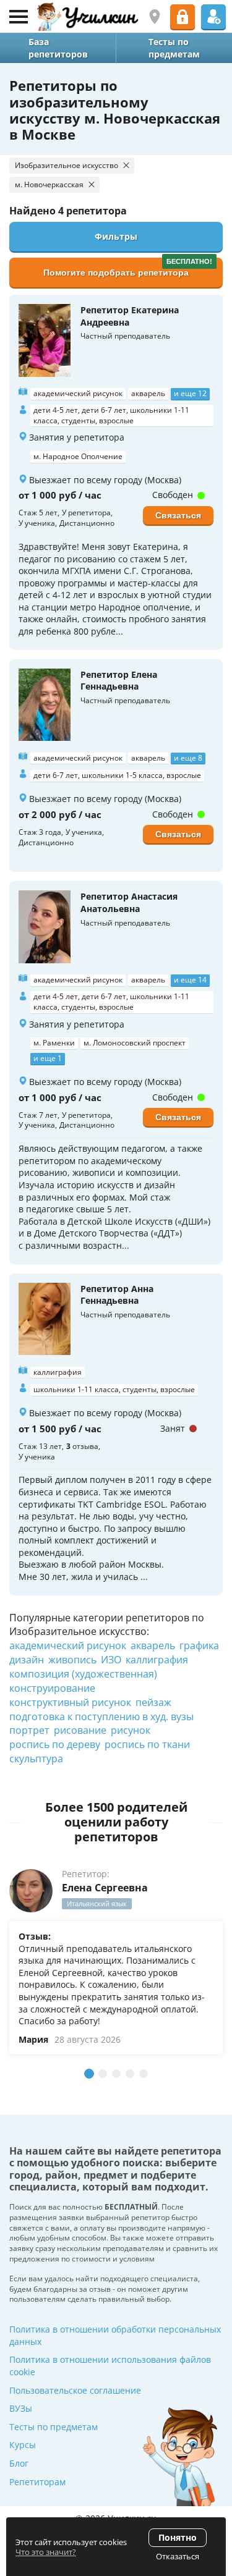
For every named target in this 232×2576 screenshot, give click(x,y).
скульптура (36, 1759)
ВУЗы (21, 2408)
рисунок (131, 1730)
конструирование (52, 1688)
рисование (80, 1730)
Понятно (178, 2537)
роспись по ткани (147, 1744)
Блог (19, 2463)
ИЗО (111, 1660)
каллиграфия (157, 1660)
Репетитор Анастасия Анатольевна (129, 902)
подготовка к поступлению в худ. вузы (101, 1717)
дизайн (27, 1660)
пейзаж (153, 1702)
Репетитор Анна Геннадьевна (117, 1295)
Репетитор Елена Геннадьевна (119, 681)
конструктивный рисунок (70, 1702)
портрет (29, 1730)
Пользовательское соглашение (75, 2390)
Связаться (178, 515)
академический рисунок (68, 1645)
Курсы (23, 2445)
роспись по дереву (55, 1744)
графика (199, 1645)
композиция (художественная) (83, 1674)
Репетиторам (37, 2482)
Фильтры (116, 236)
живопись (72, 1660)
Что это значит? (46, 2552)
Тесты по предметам (54, 2427)
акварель (153, 1645)
